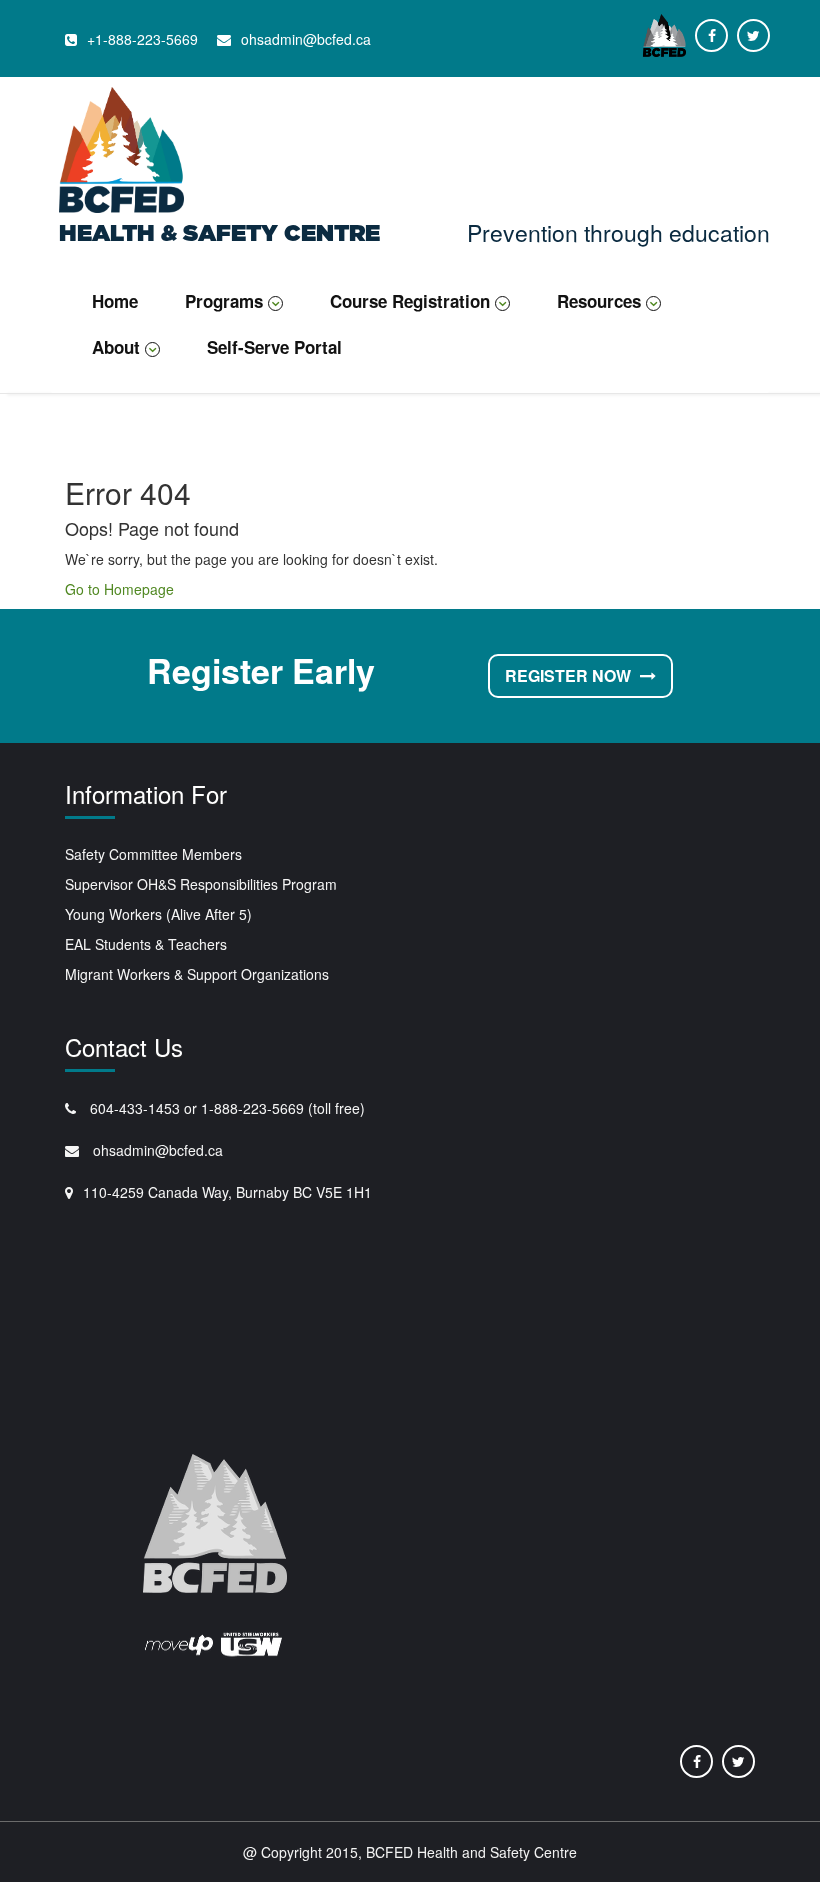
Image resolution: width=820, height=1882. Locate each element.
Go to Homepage (119, 589)
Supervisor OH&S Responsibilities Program (201, 884)
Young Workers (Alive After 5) (158, 914)
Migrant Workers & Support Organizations (197, 974)
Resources (599, 301)
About (116, 347)
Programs (224, 301)
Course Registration (410, 301)
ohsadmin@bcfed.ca (156, 1150)
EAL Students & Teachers (146, 944)
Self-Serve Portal (274, 347)
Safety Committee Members (153, 854)
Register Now (570, 675)
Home (115, 301)
